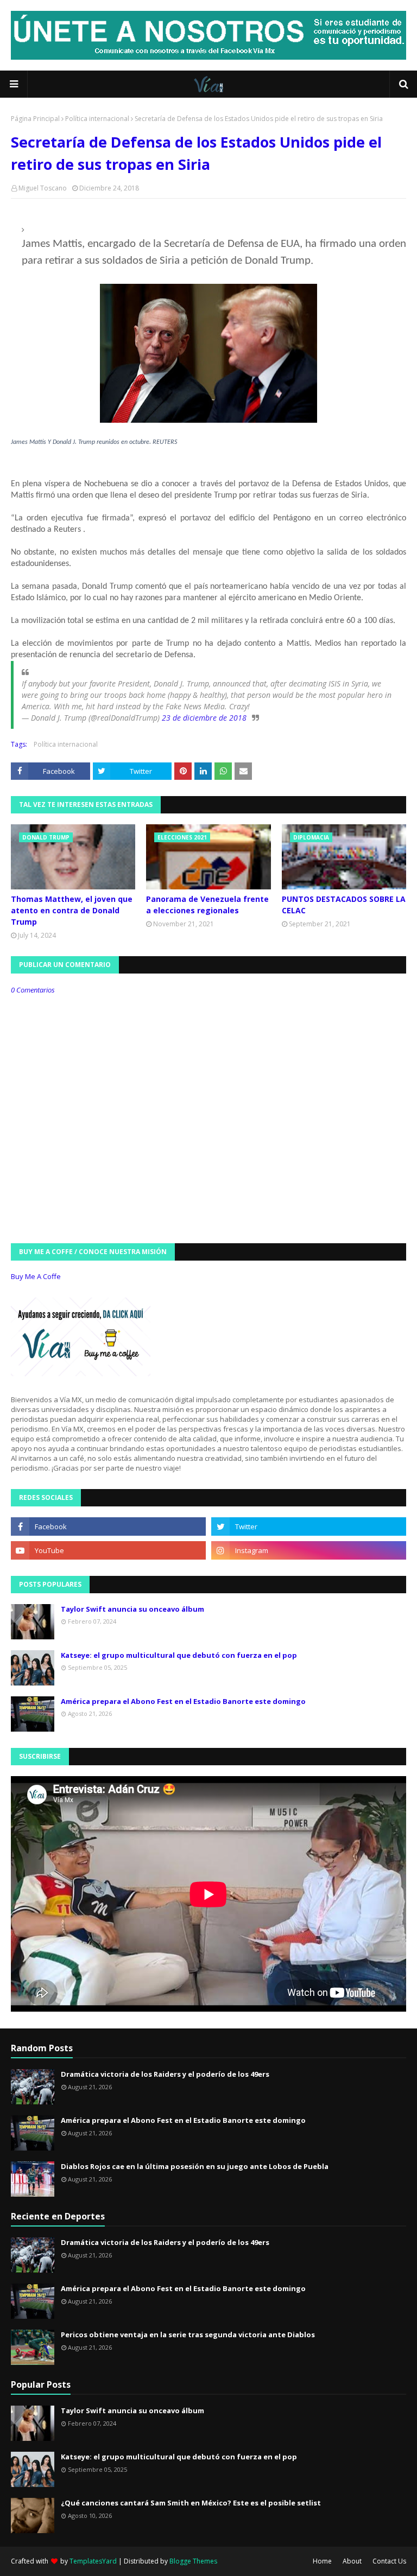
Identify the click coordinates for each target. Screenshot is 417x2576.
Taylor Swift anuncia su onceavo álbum (132, 1609)
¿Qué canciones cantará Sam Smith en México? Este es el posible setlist (191, 2503)
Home (322, 2561)
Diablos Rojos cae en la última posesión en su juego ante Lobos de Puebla (195, 2166)
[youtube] (108, 1550)
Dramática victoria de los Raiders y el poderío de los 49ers (165, 2074)
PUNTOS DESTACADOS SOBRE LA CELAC (344, 905)
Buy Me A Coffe (36, 1276)
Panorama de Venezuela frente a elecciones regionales (207, 905)
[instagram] (309, 1550)
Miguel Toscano (43, 188)
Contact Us (389, 2561)
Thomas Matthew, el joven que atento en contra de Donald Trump (72, 910)
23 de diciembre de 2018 (204, 718)
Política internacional (97, 119)
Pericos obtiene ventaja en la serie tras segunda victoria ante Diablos (188, 2335)
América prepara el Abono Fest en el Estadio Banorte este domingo (183, 1701)
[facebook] (108, 1526)
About (352, 2561)
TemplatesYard (93, 2561)
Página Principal (35, 119)
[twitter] (309, 1526)
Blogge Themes (193, 2561)
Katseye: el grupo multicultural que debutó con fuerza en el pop (179, 1655)
